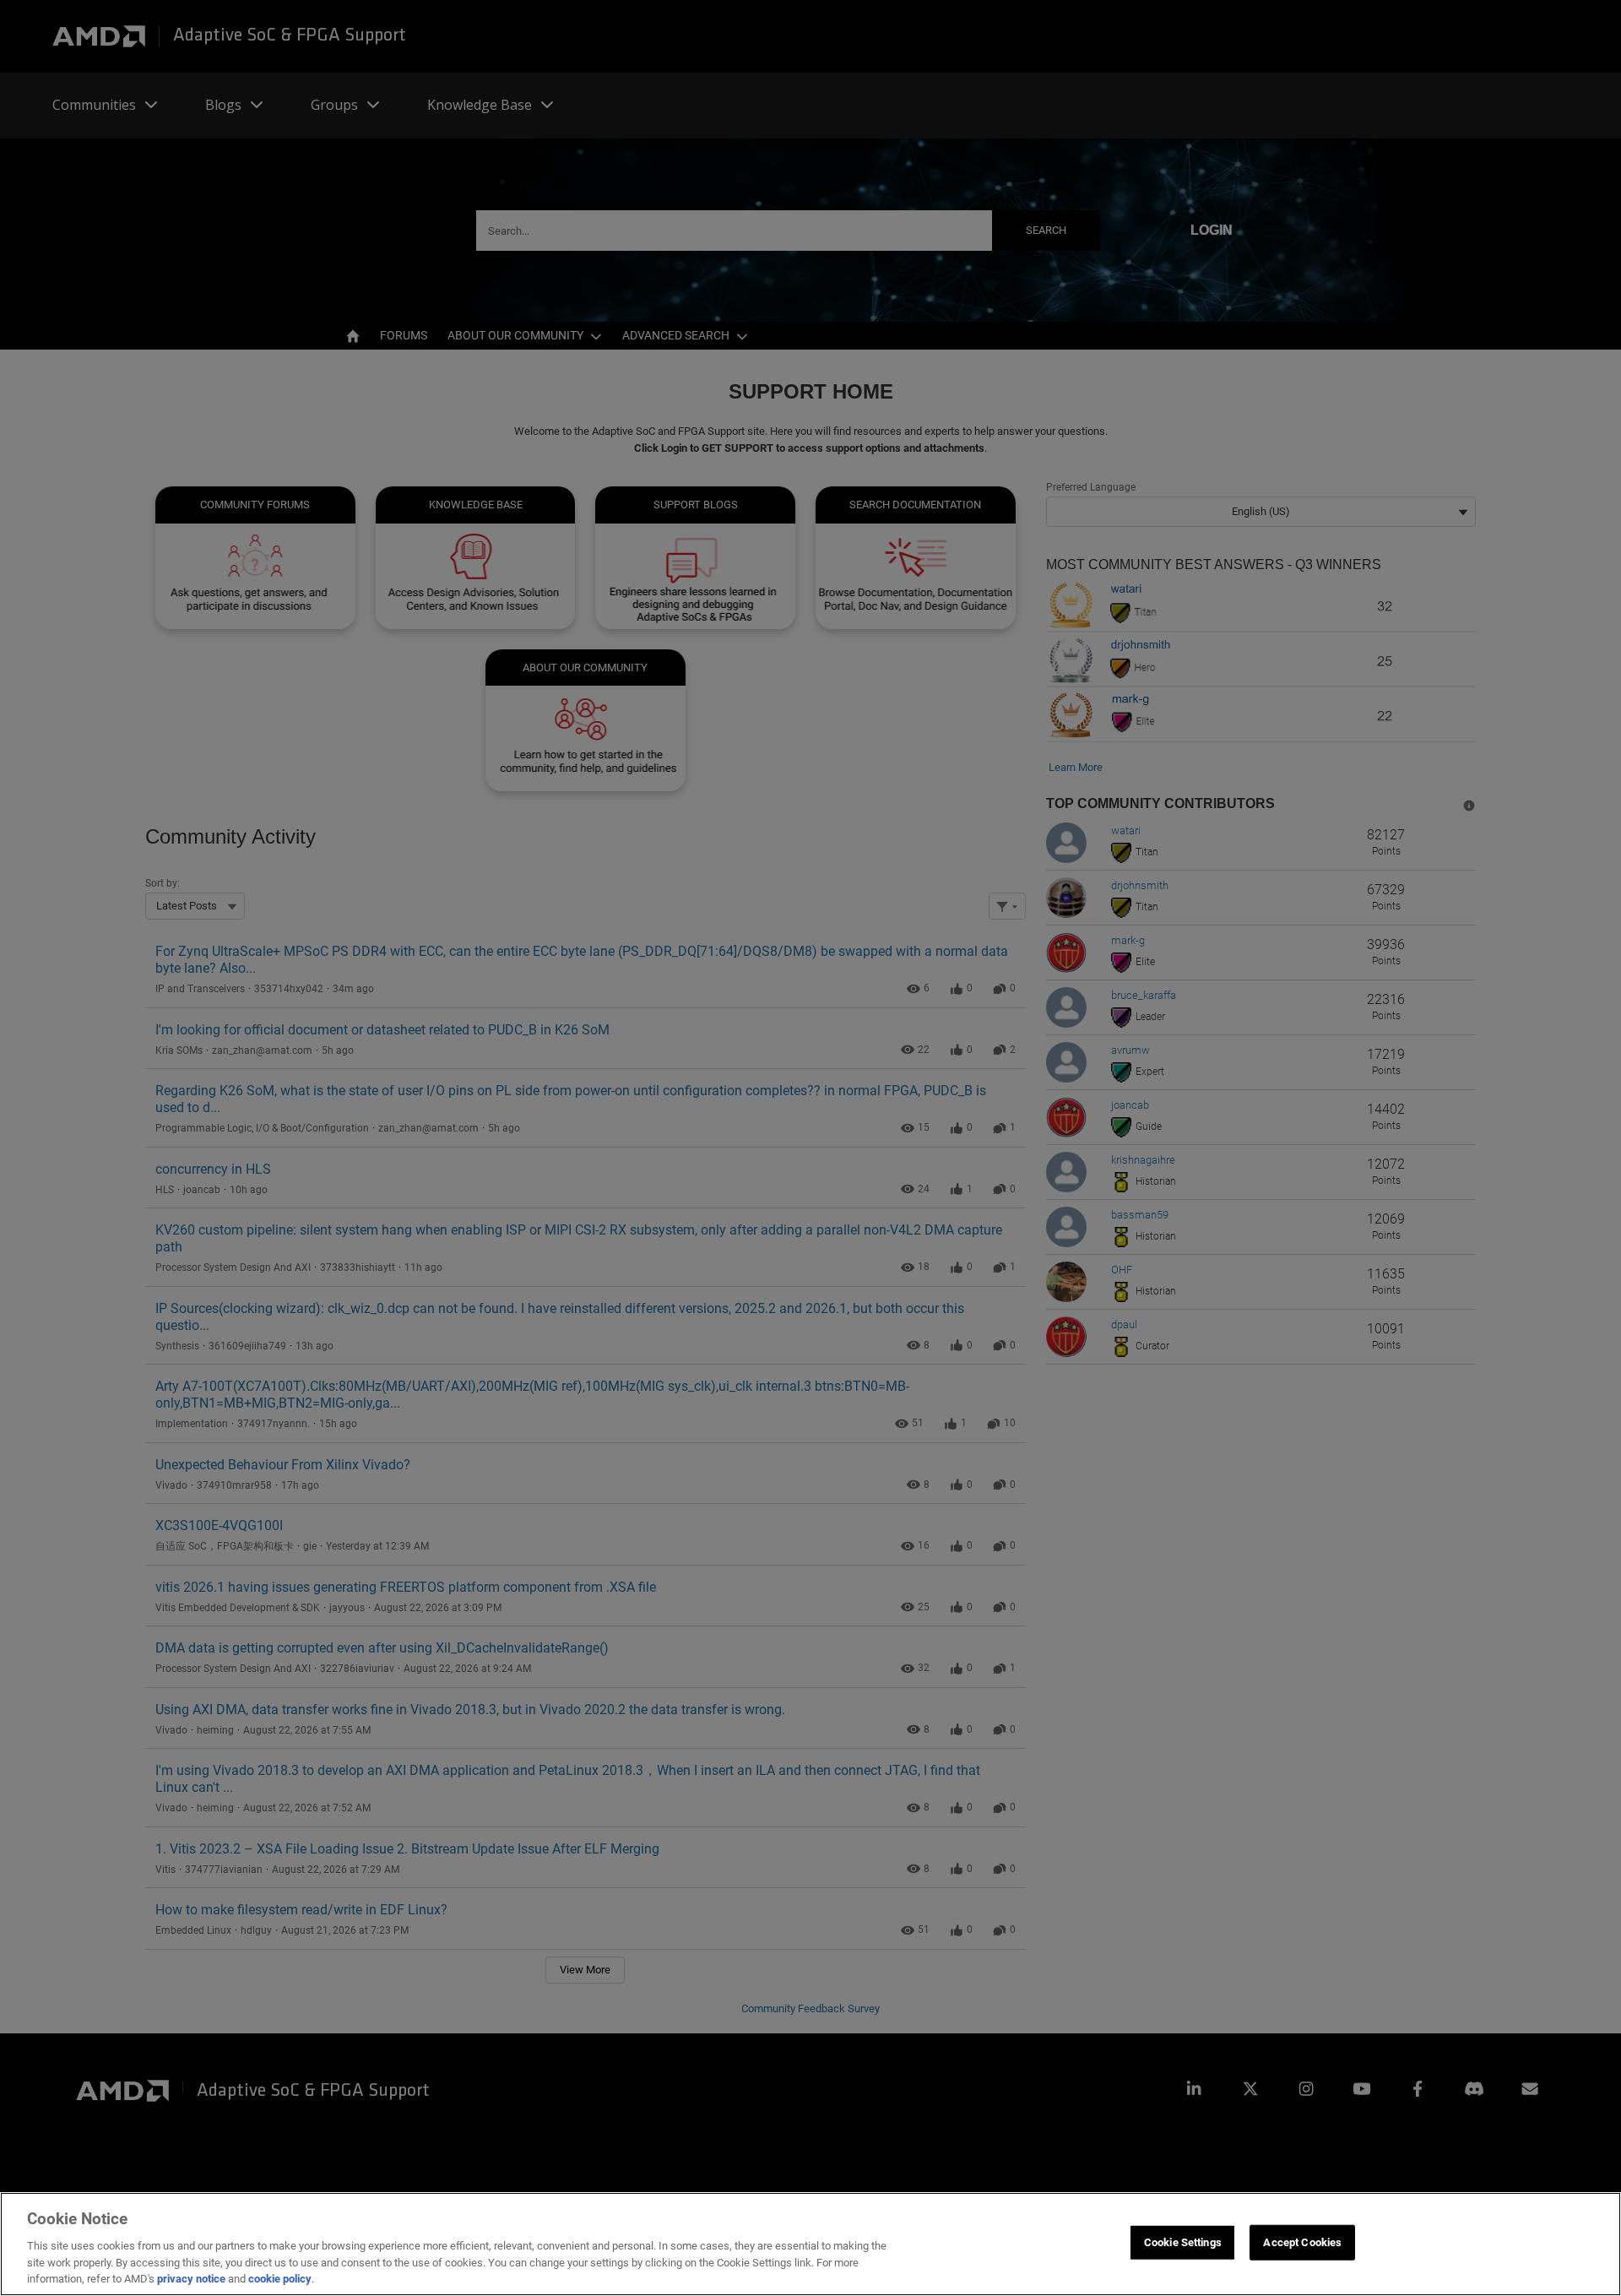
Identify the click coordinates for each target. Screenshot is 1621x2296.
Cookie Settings (1183, 2242)
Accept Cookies (1302, 2242)
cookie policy (280, 2279)
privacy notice (191, 2279)
